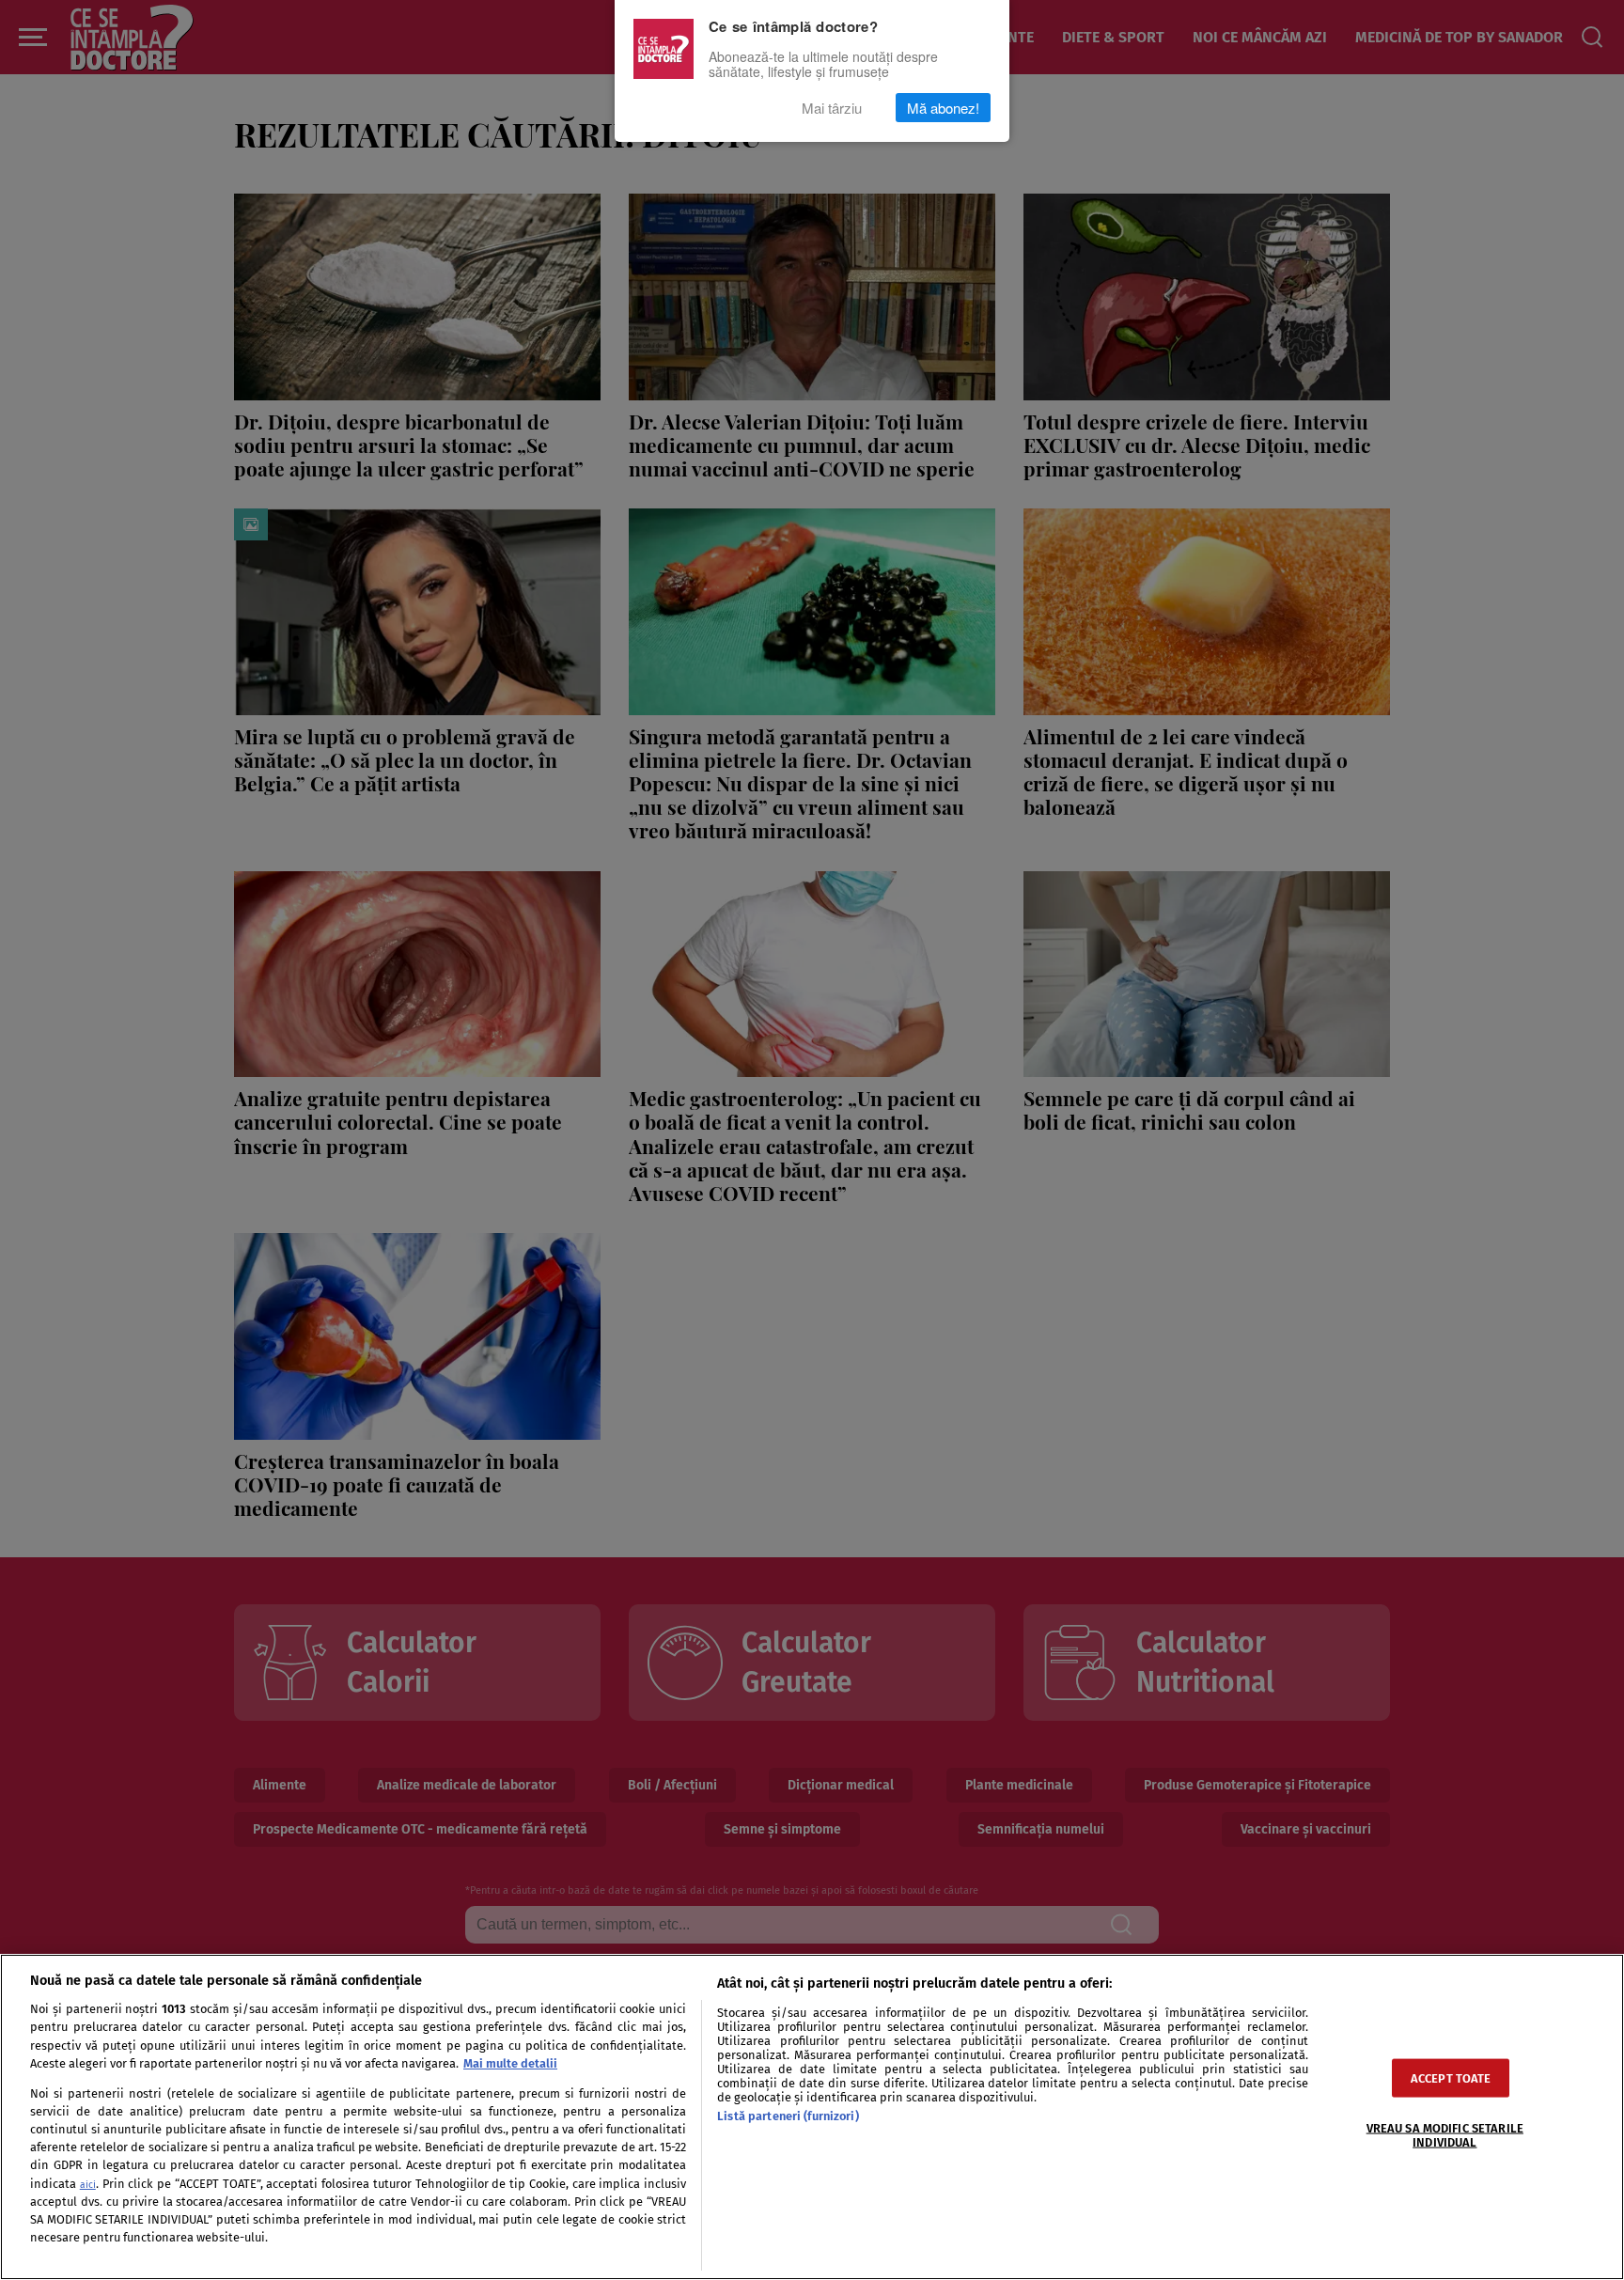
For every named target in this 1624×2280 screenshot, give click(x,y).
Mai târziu (832, 108)
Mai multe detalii (510, 2063)
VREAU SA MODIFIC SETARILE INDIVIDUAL (1445, 2134)
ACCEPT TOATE (1451, 2077)
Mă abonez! (943, 108)
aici (88, 2185)
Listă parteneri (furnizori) (788, 2116)
